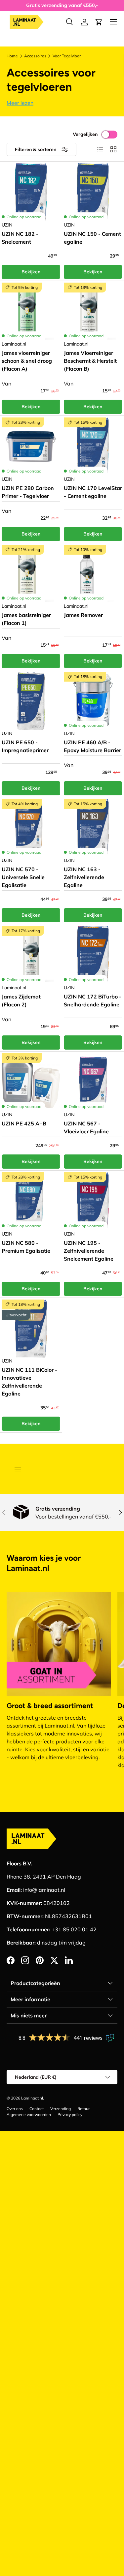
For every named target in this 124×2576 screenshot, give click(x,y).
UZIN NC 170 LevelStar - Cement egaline (93, 492)
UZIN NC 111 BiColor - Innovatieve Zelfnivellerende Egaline (29, 1382)
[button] (99, 22)
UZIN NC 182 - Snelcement (20, 238)
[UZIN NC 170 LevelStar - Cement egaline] (93, 447)
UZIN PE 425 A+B (24, 1123)
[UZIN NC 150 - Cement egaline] (93, 192)
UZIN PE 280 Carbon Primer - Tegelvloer (28, 492)
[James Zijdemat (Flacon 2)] (31, 955)
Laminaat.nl (32, 2098)
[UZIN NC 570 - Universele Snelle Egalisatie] (31, 828)
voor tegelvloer (67, 56)
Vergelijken (85, 134)
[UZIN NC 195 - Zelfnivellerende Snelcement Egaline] (93, 1201)
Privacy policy (70, 2115)
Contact (37, 2109)
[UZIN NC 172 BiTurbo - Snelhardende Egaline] (93, 955)
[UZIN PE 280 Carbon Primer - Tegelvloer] (31, 447)
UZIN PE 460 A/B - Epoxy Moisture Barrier (92, 746)
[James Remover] (93, 574)
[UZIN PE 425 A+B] (31, 1082)
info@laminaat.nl (44, 1890)
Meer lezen (20, 103)
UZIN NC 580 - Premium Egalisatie (26, 1247)
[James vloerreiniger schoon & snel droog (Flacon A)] (31, 312)
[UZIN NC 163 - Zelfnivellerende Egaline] (93, 828)
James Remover (83, 615)
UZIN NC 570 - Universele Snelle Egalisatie (23, 877)
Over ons (15, 2109)
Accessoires (35, 56)
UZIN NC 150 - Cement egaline (92, 238)
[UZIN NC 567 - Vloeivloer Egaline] (93, 1082)
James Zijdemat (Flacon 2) (21, 1000)
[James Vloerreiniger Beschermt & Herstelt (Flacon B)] (93, 312)
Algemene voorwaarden (29, 2115)
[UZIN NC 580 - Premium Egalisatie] (31, 1201)
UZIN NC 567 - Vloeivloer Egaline (86, 1127)
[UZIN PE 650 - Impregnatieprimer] (31, 701)
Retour (83, 2109)
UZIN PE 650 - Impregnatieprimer (25, 746)
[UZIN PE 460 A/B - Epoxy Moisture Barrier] (93, 701)
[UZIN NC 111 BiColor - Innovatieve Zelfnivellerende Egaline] (31, 1329)
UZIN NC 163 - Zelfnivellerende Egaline (84, 877)
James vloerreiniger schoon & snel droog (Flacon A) (27, 361)
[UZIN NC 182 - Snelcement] (31, 192)
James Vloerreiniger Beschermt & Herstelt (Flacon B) (90, 361)
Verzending (61, 2109)
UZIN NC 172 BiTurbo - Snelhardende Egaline (93, 1000)
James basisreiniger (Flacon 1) (26, 619)
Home (12, 56)
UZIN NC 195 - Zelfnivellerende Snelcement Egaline (89, 1251)
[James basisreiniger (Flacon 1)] (31, 574)
